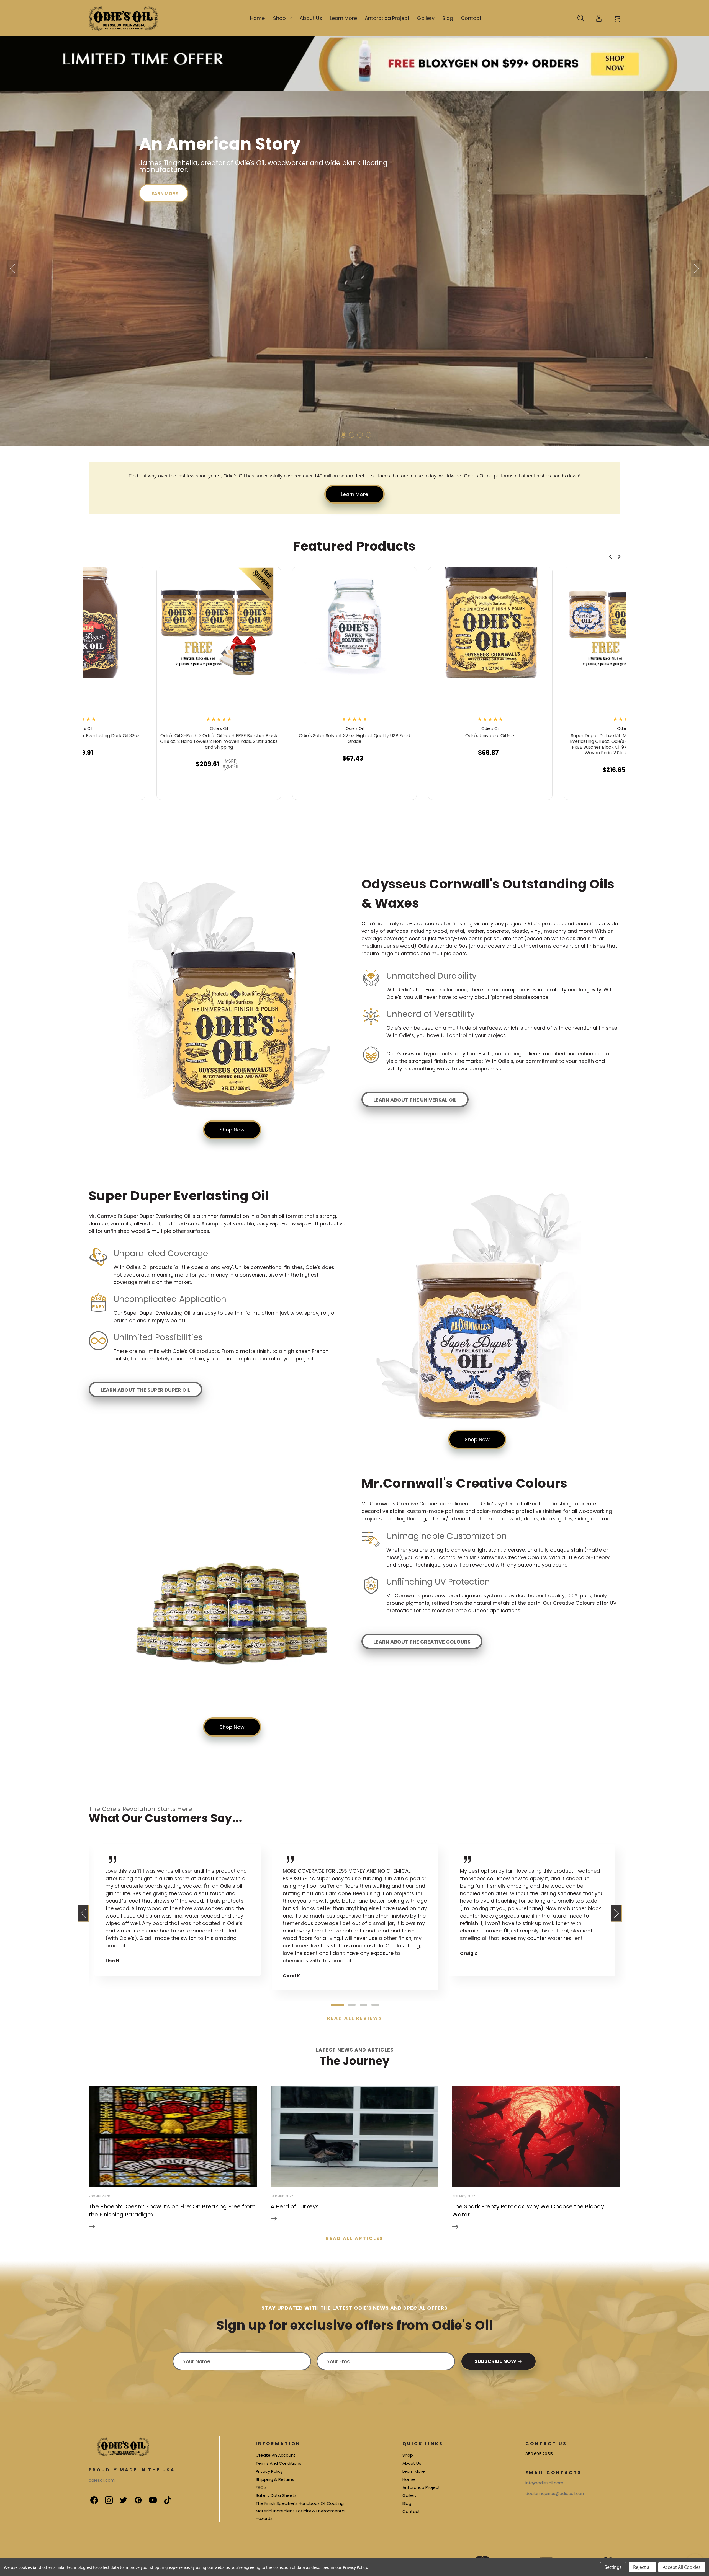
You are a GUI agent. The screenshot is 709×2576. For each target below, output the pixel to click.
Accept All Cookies (682, 2567)
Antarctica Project (387, 18)
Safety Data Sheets (276, 2495)
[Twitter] (120, 2497)
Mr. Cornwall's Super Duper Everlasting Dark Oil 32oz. (83, 736)
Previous (12, 269)
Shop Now (232, 1130)
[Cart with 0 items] (617, 18)
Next (697, 269)
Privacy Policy (269, 2471)
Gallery (426, 18)
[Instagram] (106, 2497)
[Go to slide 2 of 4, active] (352, 435)
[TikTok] (165, 2497)
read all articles (354, 2238)
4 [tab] (375, 2005)
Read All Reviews (355, 2018)
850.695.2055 (539, 2454)
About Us (311, 18)
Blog (448, 18)
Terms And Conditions (278, 2463)
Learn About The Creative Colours (422, 1642)
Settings (613, 2567)
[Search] (581, 18)
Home (257, 18)
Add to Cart (81, 789)
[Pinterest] (135, 2497)
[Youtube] (150, 2497)
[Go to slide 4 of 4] (368, 435)
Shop (279, 18)
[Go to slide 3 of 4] (360, 435)
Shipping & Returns (275, 2479)
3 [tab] (364, 2005)
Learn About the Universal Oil (415, 1100)
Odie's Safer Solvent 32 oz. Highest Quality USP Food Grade (354, 739)
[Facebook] (91, 2497)
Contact (471, 18)
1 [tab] (338, 2005)
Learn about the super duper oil (145, 1390)
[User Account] (599, 18)
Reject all (642, 2567)
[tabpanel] (178, 1910)
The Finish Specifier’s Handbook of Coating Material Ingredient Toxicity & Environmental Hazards (300, 2511)
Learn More (343, 18)
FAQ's (261, 2487)
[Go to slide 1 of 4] (343, 435)
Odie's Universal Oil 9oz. (490, 736)
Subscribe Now (496, 2361)
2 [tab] (352, 2005)
